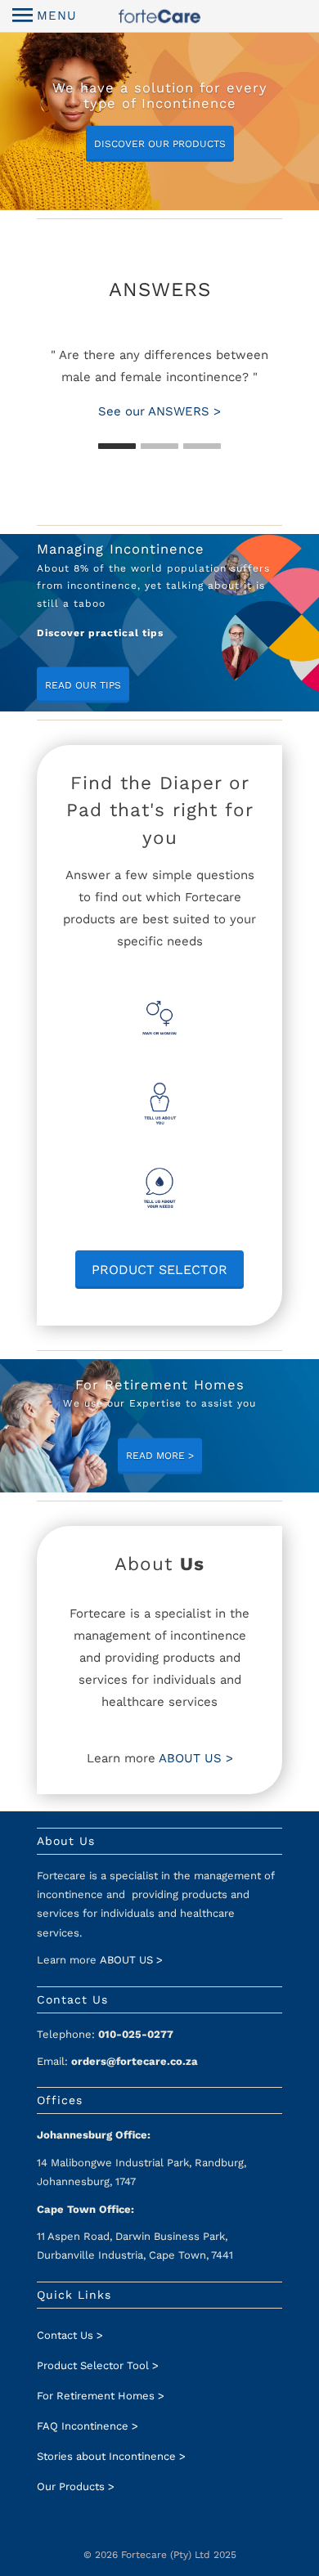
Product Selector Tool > (98, 2365)
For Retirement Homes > (101, 2396)
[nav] (45, 16)
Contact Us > (70, 2335)
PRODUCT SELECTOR (159, 1270)
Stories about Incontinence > (111, 2456)
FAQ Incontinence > (88, 2426)
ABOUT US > (196, 1758)
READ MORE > (160, 1456)
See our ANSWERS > (159, 411)
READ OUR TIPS (83, 685)
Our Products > (76, 2486)
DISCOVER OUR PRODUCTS (160, 144)
